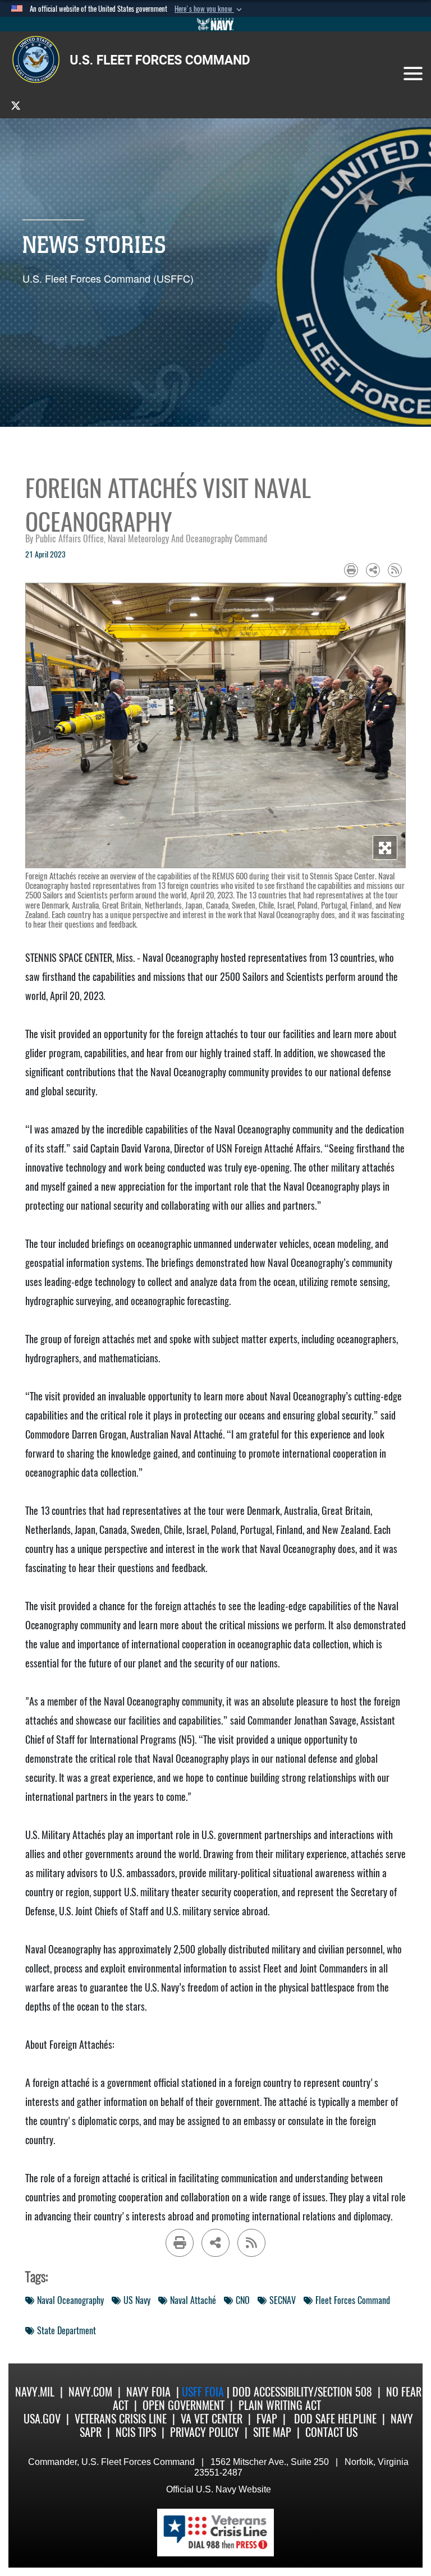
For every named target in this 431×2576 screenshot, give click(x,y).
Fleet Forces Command (353, 2300)
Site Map (272, 2432)
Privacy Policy (205, 2432)
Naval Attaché (193, 2300)
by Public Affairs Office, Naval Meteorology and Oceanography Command (146, 539)
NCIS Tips (136, 2432)
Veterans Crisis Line (121, 2419)
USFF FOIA (204, 2392)
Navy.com (90, 2392)
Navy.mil (35, 2392)
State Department (67, 2331)
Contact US (331, 2432)
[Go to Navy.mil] (215, 24)
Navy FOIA (148, 2392)
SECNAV (283, 2300)
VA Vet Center (212, 2419)
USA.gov (42, 2419)
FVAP (267, 2419)
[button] (209, 9)
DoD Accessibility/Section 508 (302, 2392)
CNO (243, 2300)
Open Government (184, 2405)
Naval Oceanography (70, 2300)
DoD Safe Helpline (335, 2419)
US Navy (137, 2300)
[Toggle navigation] (413, 73)
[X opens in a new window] (16, 105)
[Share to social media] (373, 570)
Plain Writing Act (280, 2405)
